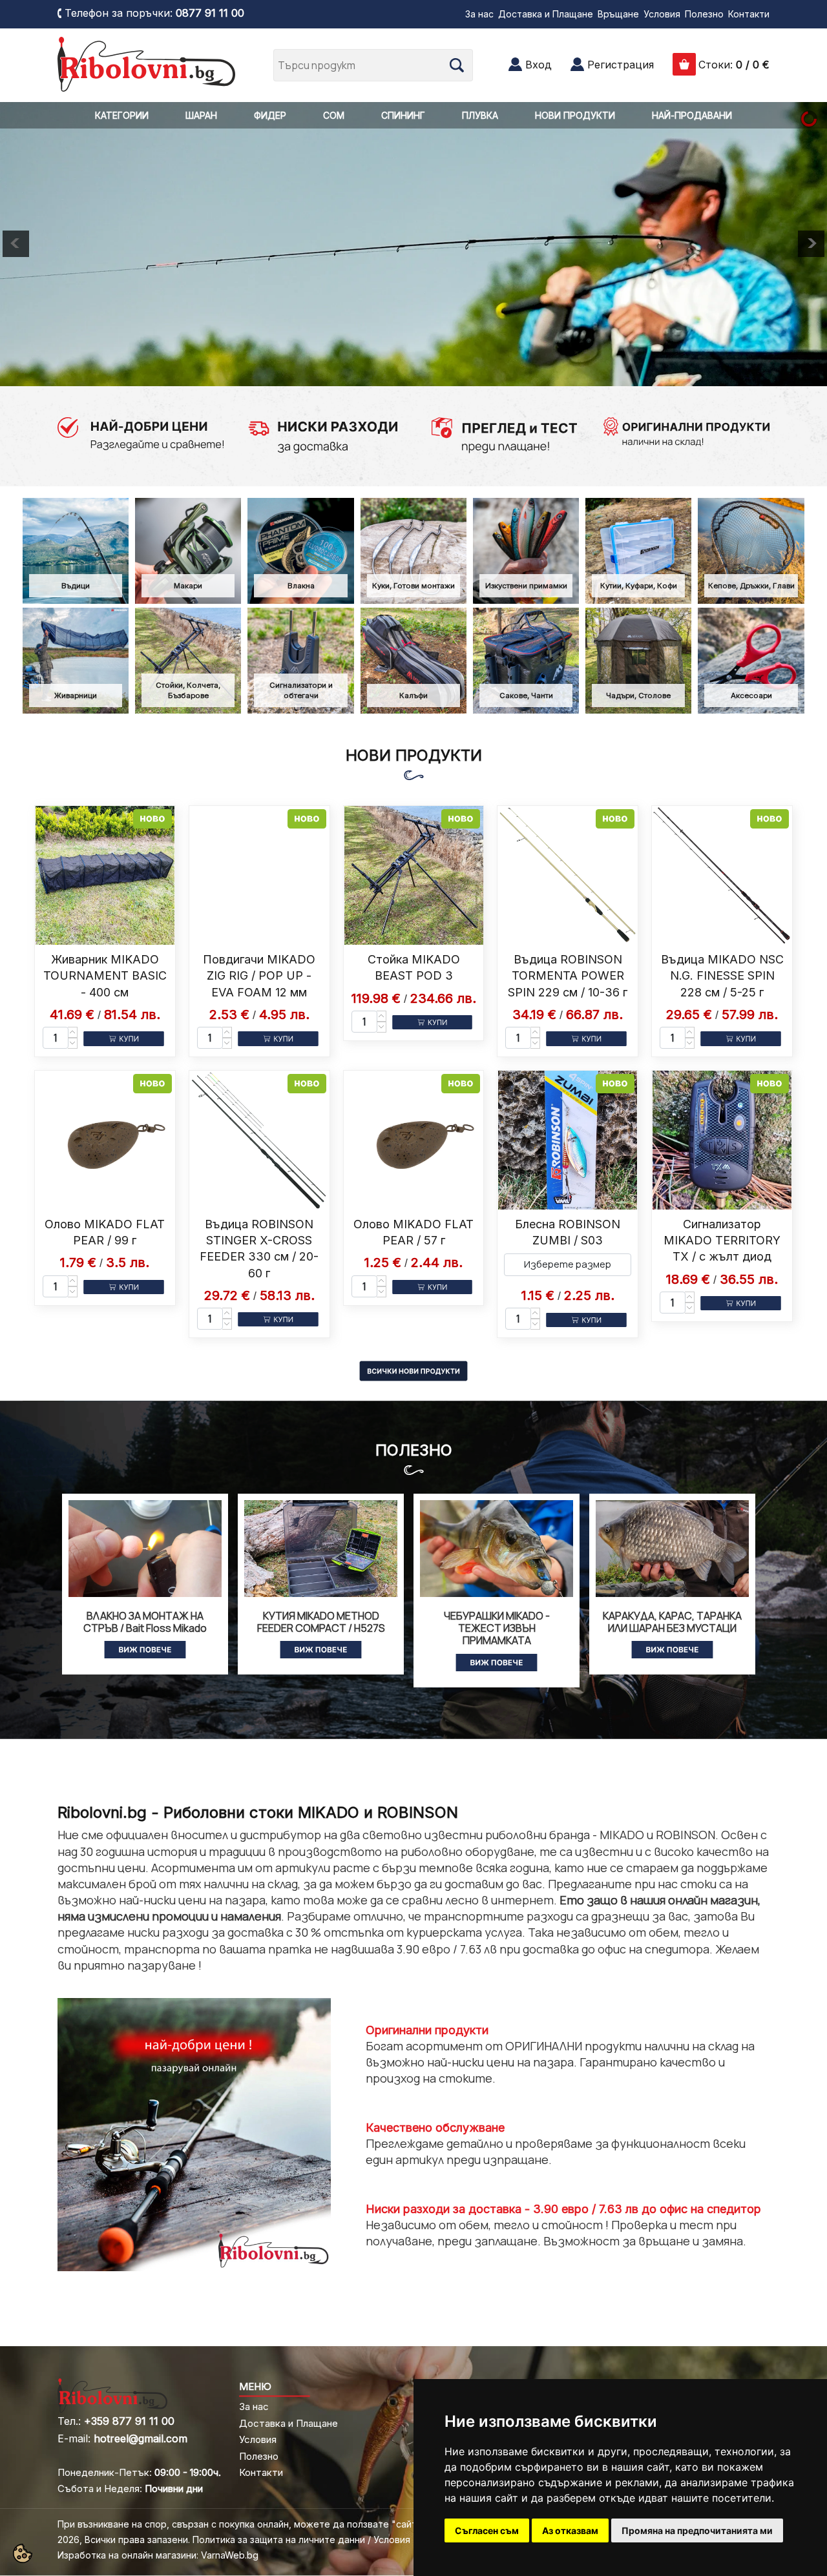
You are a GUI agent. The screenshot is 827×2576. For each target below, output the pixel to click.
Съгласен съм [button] (487, 2530)
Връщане (618, 14)
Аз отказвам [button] (570, 2530)
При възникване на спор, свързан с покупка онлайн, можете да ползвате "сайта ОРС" (253, 2524)
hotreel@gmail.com (141, 2438)
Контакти (749, 14)
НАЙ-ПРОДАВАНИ (692, 115)
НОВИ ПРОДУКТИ (575, 115)
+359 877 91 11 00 (129, 2421)
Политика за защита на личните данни (279, 2540)
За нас (479, 14)
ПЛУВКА (480, 115)
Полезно (704, 14)
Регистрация (621, 65)
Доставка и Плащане (546, 14)
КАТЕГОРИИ (122, 115)
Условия (662, 14)
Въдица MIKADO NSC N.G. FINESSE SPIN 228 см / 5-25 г (722, 975)
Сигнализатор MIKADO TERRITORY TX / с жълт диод (722, 1240)
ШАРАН (201, 115)
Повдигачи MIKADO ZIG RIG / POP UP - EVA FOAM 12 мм (259, 975)
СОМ (334, 115)
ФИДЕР (270, 115)
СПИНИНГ (403, 115)
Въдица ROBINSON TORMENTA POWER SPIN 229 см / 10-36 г (568, 975)
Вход (539, 65)
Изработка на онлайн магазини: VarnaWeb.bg (158, 2555)
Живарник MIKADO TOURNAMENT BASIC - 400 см (105, 975)
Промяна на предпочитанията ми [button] (697, 2530)
